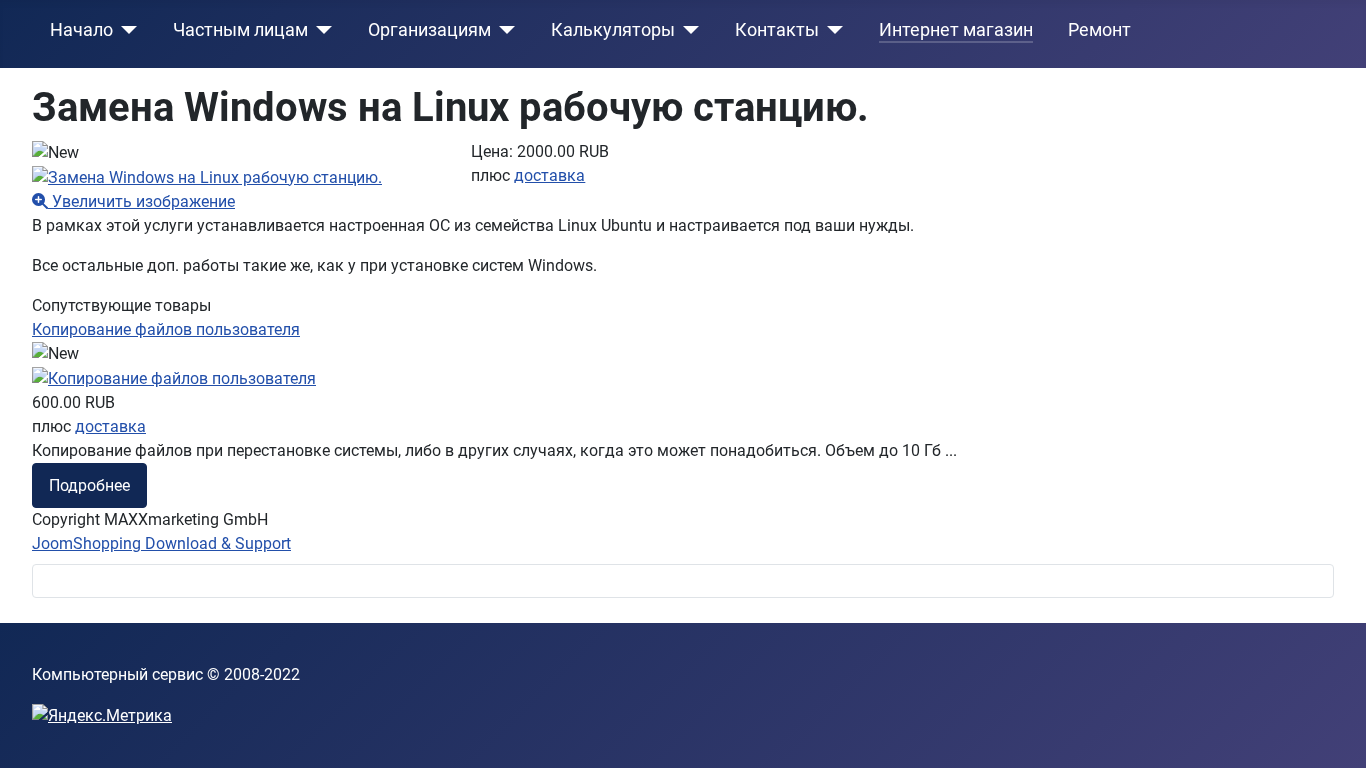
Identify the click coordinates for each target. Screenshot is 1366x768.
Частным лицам (240, 30)
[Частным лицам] (320, 30)
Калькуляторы (613, 30)
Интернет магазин (956, 30)
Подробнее (89, 485)
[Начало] (125, 30)
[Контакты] (831, 30)
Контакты (777, 30)
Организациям (429, 30)
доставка (549, 175)
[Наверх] (1331, 731)
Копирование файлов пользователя (166, 329)
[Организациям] (503, 30)
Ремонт (1099, 30)
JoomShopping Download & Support (161, 543)
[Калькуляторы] (687, 30)
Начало (81, 30)
